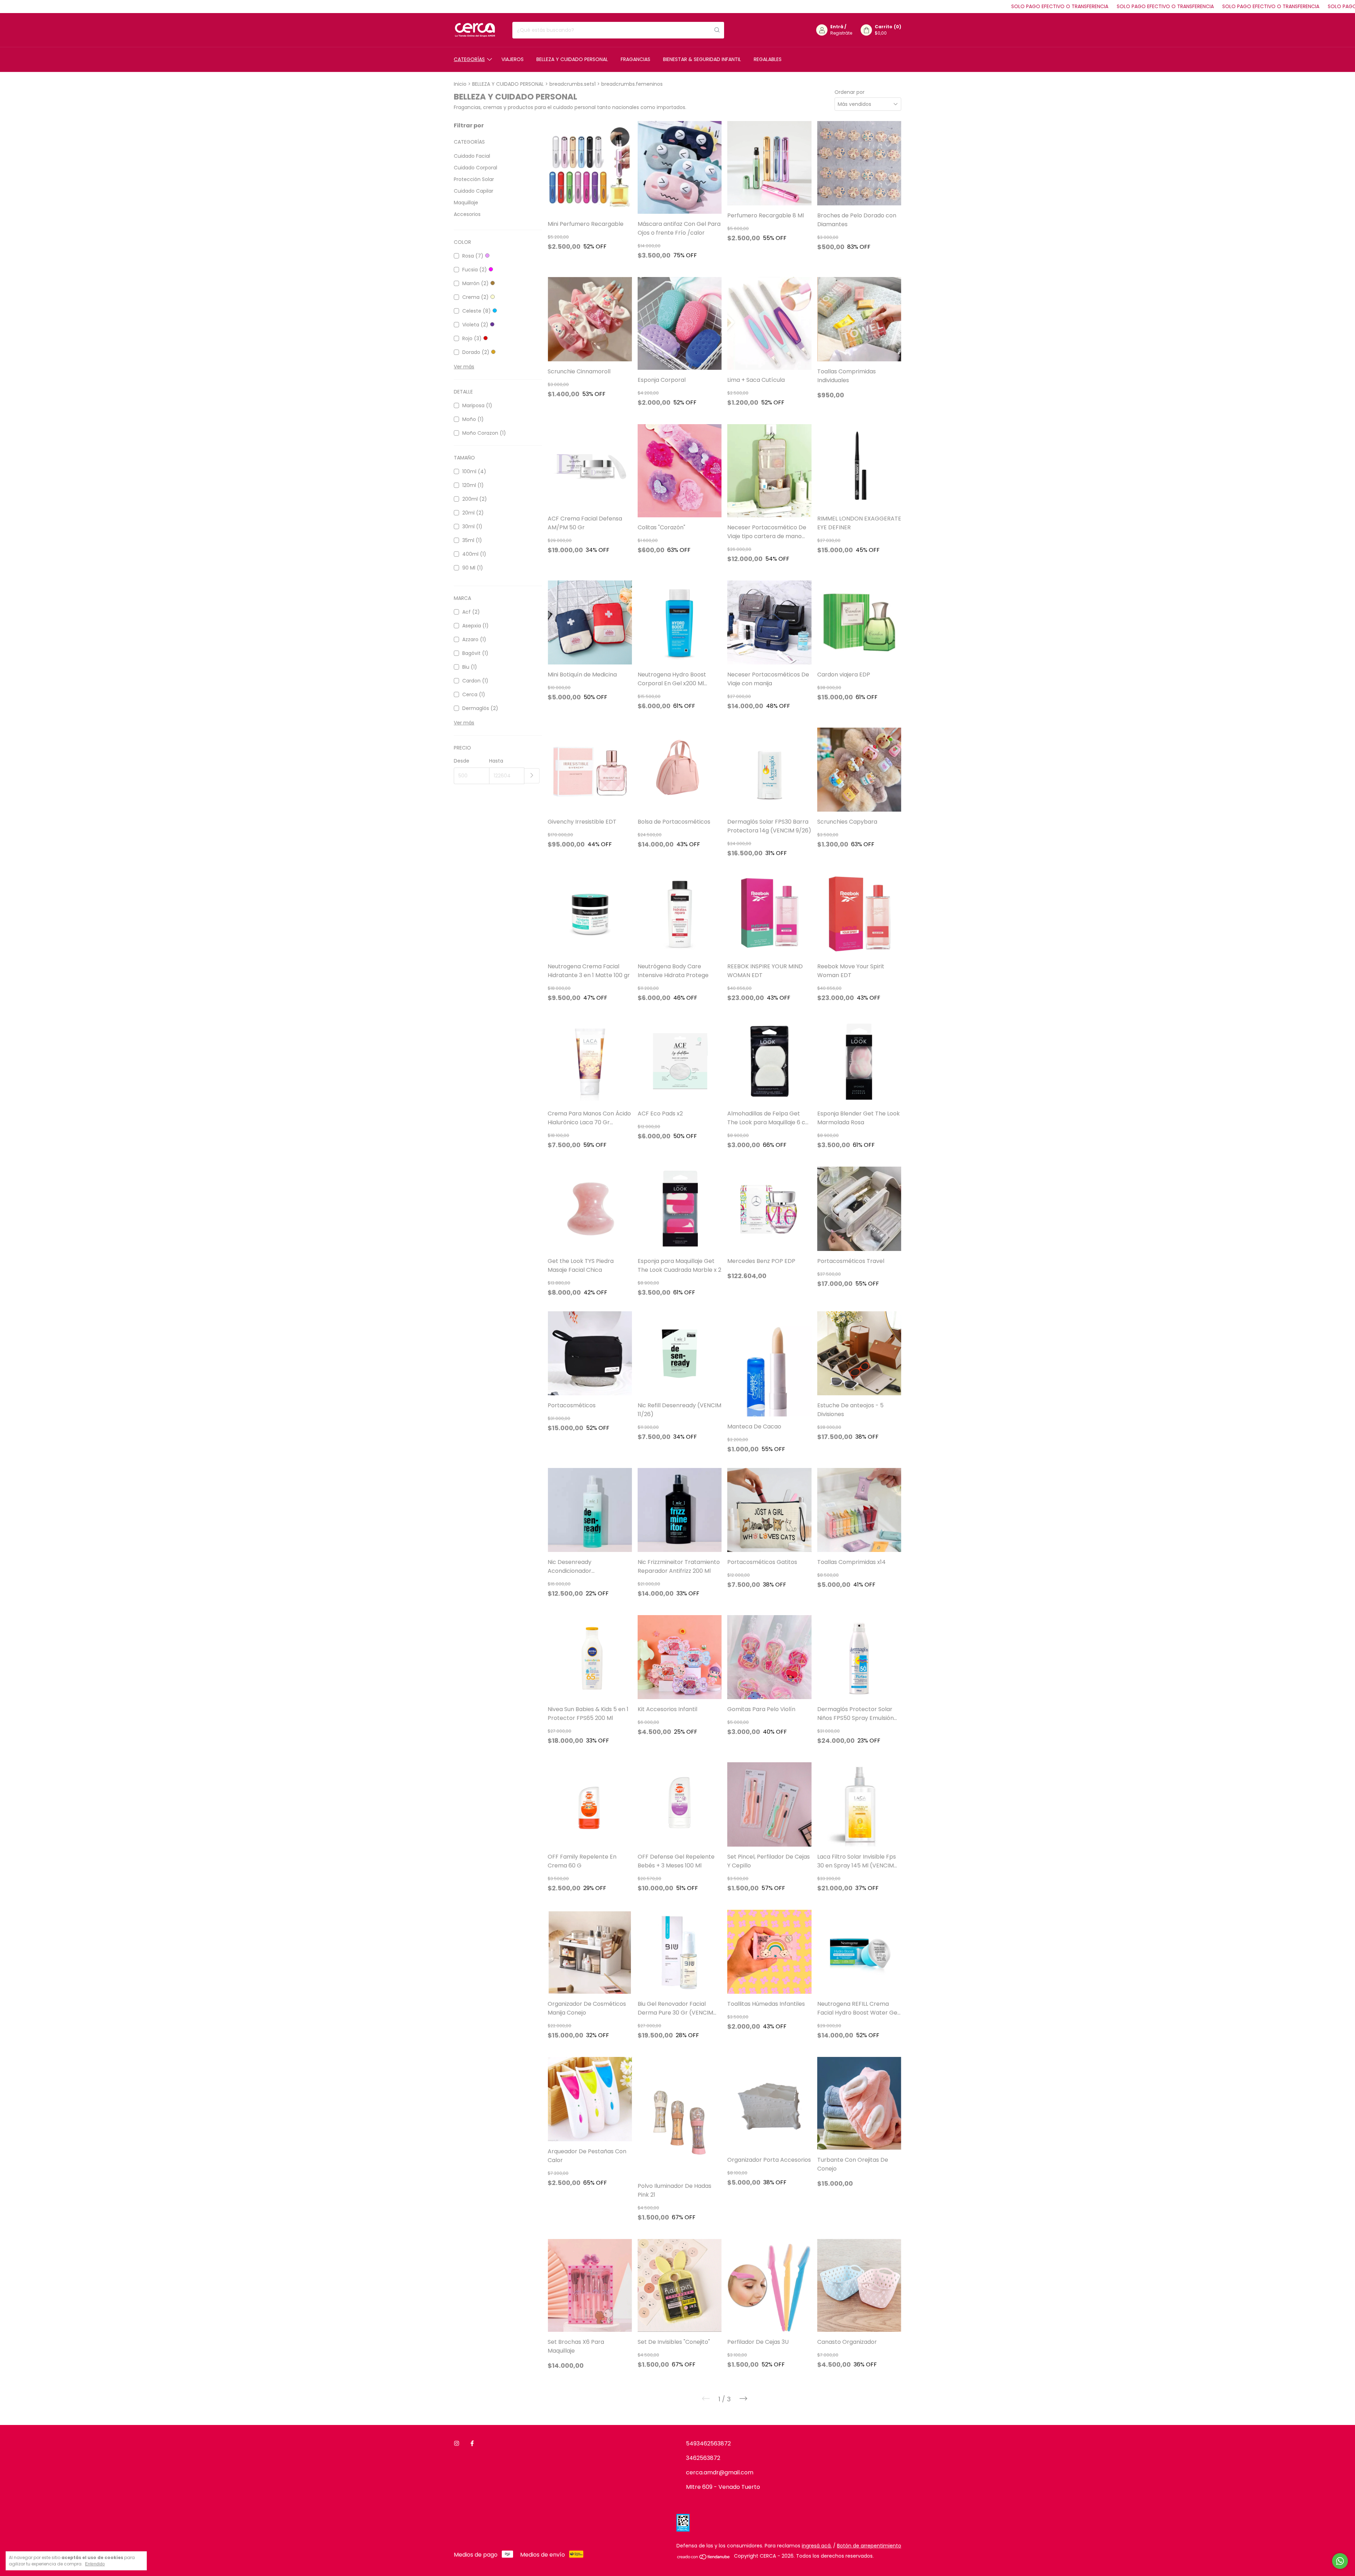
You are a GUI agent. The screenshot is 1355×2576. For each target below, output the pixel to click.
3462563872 (703, 2458)
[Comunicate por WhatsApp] (1340, 2561)
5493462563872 (708, 2443)
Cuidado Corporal (475, 168)
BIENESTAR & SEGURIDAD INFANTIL (702, 59)
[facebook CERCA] (472, 2443)
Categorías (469, 59)
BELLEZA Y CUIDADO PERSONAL (572, 59)
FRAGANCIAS (636, 59)
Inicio (460, 84)
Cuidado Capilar (474, 191)
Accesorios (467, 214)
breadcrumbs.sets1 (573, 84)
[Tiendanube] (704, 2558)
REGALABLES (768, 59)
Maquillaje (466, 203)
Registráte (841, 33)
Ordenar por (850, 92)
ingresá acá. (817, 2546)
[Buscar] (717, 30)
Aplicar (532, 776)
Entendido (95, 2564)
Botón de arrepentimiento (869, 2546)
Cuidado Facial (472, 156)
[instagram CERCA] (457, 2443)
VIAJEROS (513, 59)
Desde (462, 761)
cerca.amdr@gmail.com (720, 2472)
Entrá (837, 27)
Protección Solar (474, 179)
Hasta (496, 761)
